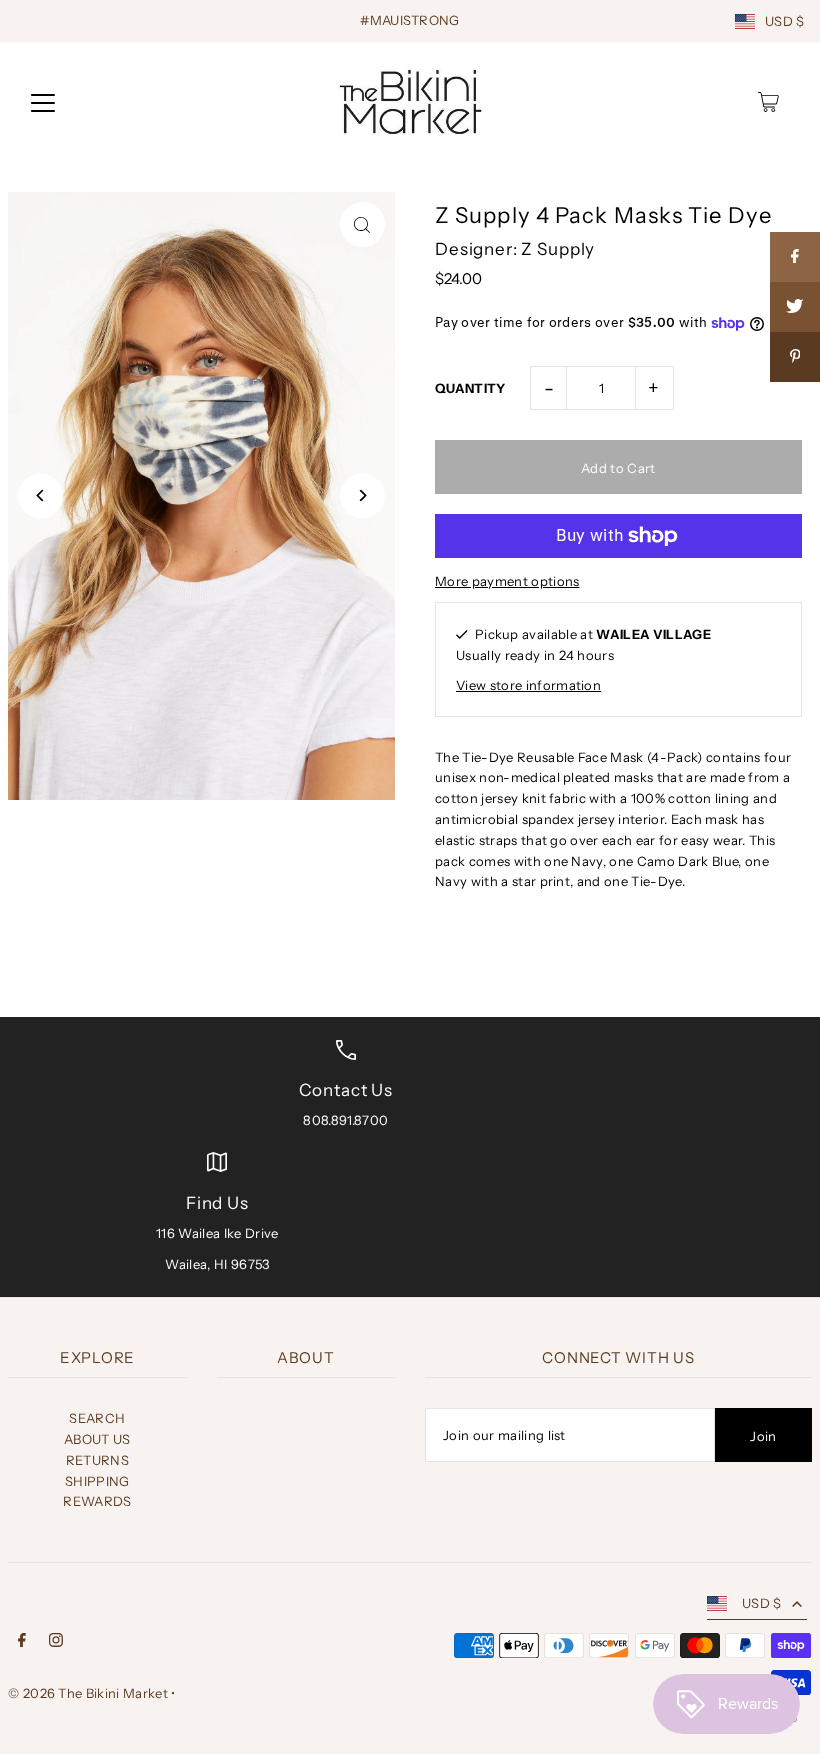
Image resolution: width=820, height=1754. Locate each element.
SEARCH (97, 1418)
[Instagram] (56, 1642)
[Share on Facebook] (795, 257)
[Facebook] (22, 1642)
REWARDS (97, 1501)
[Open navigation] (43, 102)
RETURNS (97, 1460)
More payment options (507, 581)
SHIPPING (97, 1481)
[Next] (362, 495)
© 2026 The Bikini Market (88, 1693)
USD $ (785, 21)
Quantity (470, 388)
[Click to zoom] (362, 224)
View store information (528, 685)
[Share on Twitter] (795, 307)
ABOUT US (97, 1439)
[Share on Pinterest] (795, 357)
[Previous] (40, 495)
